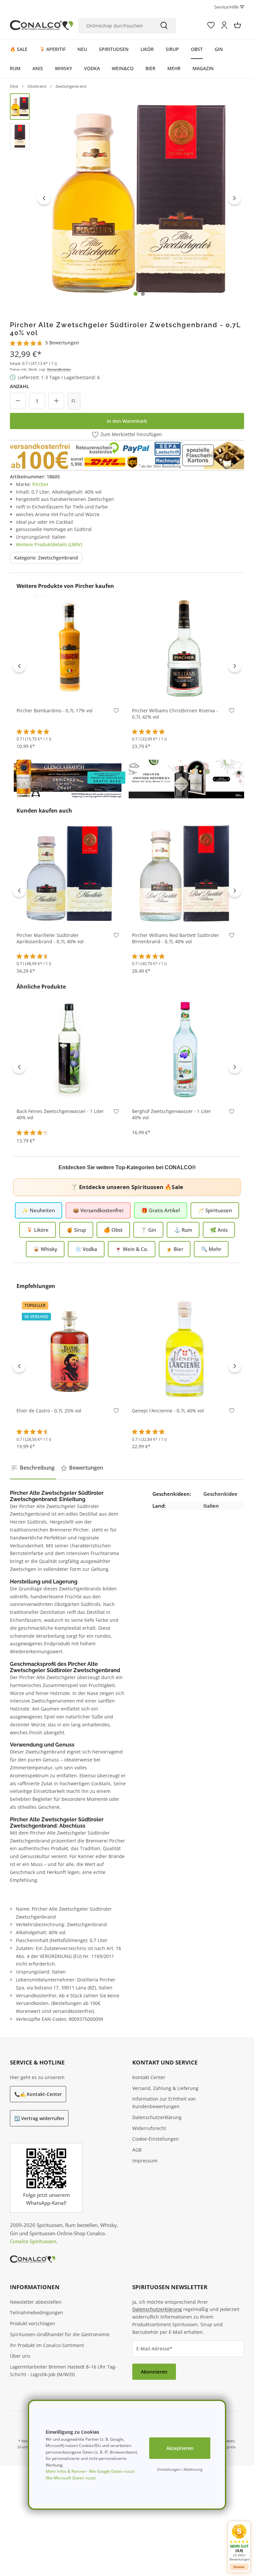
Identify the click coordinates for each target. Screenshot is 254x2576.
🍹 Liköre (38, 1230)
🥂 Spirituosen (215, 1210)
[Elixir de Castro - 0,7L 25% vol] (69, 1348)
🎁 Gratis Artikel (161, 1210)
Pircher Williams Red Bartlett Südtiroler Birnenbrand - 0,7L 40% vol (176, 938)
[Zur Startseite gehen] (42, 25)
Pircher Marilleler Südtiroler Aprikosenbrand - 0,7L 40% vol (50, 938)
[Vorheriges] (44, 198)
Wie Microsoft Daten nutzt (71, 2478)
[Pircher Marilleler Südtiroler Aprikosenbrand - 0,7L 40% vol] (69, 873)
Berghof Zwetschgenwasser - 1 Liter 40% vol (171, 1114)
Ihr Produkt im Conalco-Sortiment (47, 2345)
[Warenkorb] (237, 25)
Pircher (41, 484)
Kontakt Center (149, 2077)
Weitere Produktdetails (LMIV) (49, 544)
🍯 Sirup (76, 1230)
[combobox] (115, 26)
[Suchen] (164, 26)
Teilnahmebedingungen (37, 2312)
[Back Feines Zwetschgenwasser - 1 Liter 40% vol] (69, 1049)
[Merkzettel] (211, 25)
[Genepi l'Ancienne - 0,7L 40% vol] (185, 1348)
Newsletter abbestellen (36, 2302)
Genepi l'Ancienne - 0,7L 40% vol (168, 1411)
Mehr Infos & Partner (66, 2471)
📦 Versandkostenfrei (98, 1210)
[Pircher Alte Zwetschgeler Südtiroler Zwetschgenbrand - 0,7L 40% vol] (139, 198)
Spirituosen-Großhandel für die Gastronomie (60, 2334)
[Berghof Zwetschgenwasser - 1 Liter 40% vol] (185, 1049)
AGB (137, 2150)
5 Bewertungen (62, 343)
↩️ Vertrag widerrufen (39, 2118)
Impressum (145, 2161)
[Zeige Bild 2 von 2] (143, 294)
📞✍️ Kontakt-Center (38, 2094)
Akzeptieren (180, 2448)
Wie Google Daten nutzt (112, 2471)
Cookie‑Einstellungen (156, 2139)
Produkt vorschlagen (33, 2323)
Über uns (20, 2356)
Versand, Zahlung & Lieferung (165, 2088)
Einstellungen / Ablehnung (180, 2469)
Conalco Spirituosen (33, 2241)
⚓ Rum (183, 1230)
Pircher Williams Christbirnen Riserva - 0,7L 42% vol (175, 714)
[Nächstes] (234, 198)
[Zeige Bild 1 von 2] (136, 294)
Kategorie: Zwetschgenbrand (46, 558)
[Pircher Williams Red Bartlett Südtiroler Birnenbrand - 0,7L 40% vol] (185, 873)
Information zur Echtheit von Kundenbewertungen (164, 2103)
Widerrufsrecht (149, 2128)
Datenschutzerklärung (157, 2117)
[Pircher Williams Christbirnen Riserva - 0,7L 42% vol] (185, 648)
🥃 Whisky (45, 1249)
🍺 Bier (175, 1249)
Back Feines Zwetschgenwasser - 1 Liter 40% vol (60, 1114)
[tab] (33, 1468)
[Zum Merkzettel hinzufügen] (116, 712)
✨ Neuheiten (39, 1210)
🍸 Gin (148, 1230)
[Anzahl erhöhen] (56, 401)
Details (239, 2567)
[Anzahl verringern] (18, 401)
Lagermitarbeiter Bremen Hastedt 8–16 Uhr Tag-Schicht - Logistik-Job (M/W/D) (63, 2371)
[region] (127, 198)
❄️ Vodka (86, 1249)
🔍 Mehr (211, 1249)
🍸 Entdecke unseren (127, 1187)
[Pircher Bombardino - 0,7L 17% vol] (69, 648)
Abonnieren (154, 2372)
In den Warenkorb (127, 421)
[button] (239, 2542)
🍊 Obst (113, 1230)
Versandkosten (59, 369)
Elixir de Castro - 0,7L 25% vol (49, 1411)
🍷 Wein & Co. (132, 1249)
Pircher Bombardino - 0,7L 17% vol (55, 711)
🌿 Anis (219, 1230)
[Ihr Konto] (224, 25)
